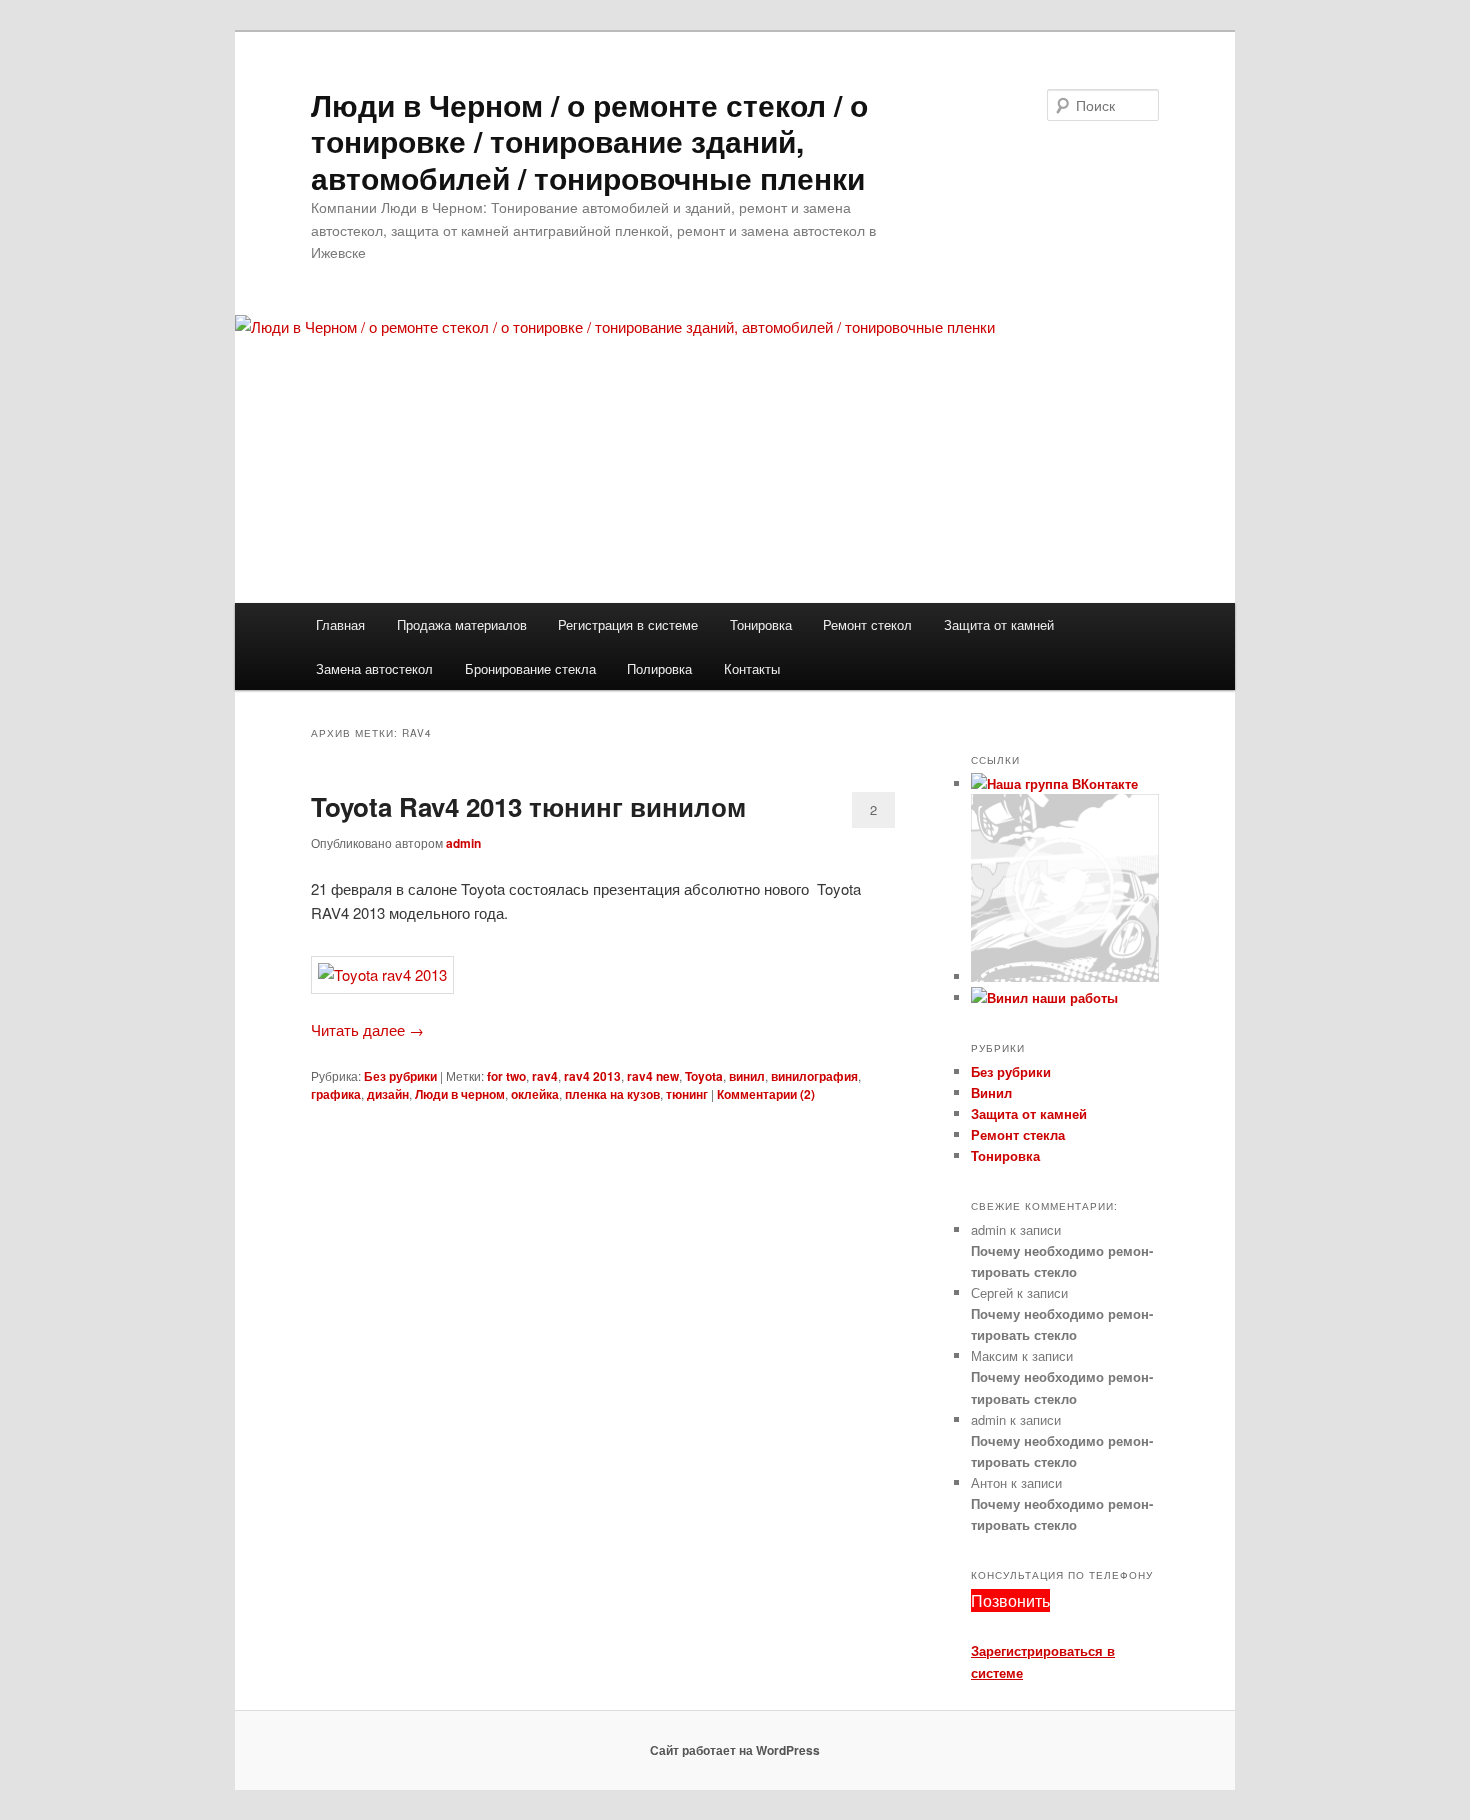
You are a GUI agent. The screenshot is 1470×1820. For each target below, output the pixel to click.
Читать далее (367, 1029)
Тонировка (761, 624)
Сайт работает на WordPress (735, 1750)
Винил (991, 1092)
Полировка (659, 668)
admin (463, 843)
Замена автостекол (374, 668)
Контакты (752, 668)
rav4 (545, 1076)
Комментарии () (766, 1094)
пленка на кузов (612, 1094)
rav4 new (653, 1076)
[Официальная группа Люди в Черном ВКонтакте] (1054, 783)
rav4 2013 (592, 1076)
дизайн (388, 1094)
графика (336, 1094)
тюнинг (687, 1094)
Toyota (704, 1076)
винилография (814, 1076)
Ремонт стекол (867, 624)
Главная (340, 624)
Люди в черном (460, 1094)
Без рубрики (400, 1076)
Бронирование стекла (530, 668)
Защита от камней (999, 624)
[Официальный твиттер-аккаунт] (1065, 976)
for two (506, 1076)
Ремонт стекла (1018, 1134)
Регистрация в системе (628, 624)
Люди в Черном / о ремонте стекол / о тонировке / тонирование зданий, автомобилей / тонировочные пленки (589, 141)
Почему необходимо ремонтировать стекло (1062, 1261)
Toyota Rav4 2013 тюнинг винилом (528, 806)
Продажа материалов (462, 624)
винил (747, 1076)
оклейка (535, 1094)
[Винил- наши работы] (1044, 997)
